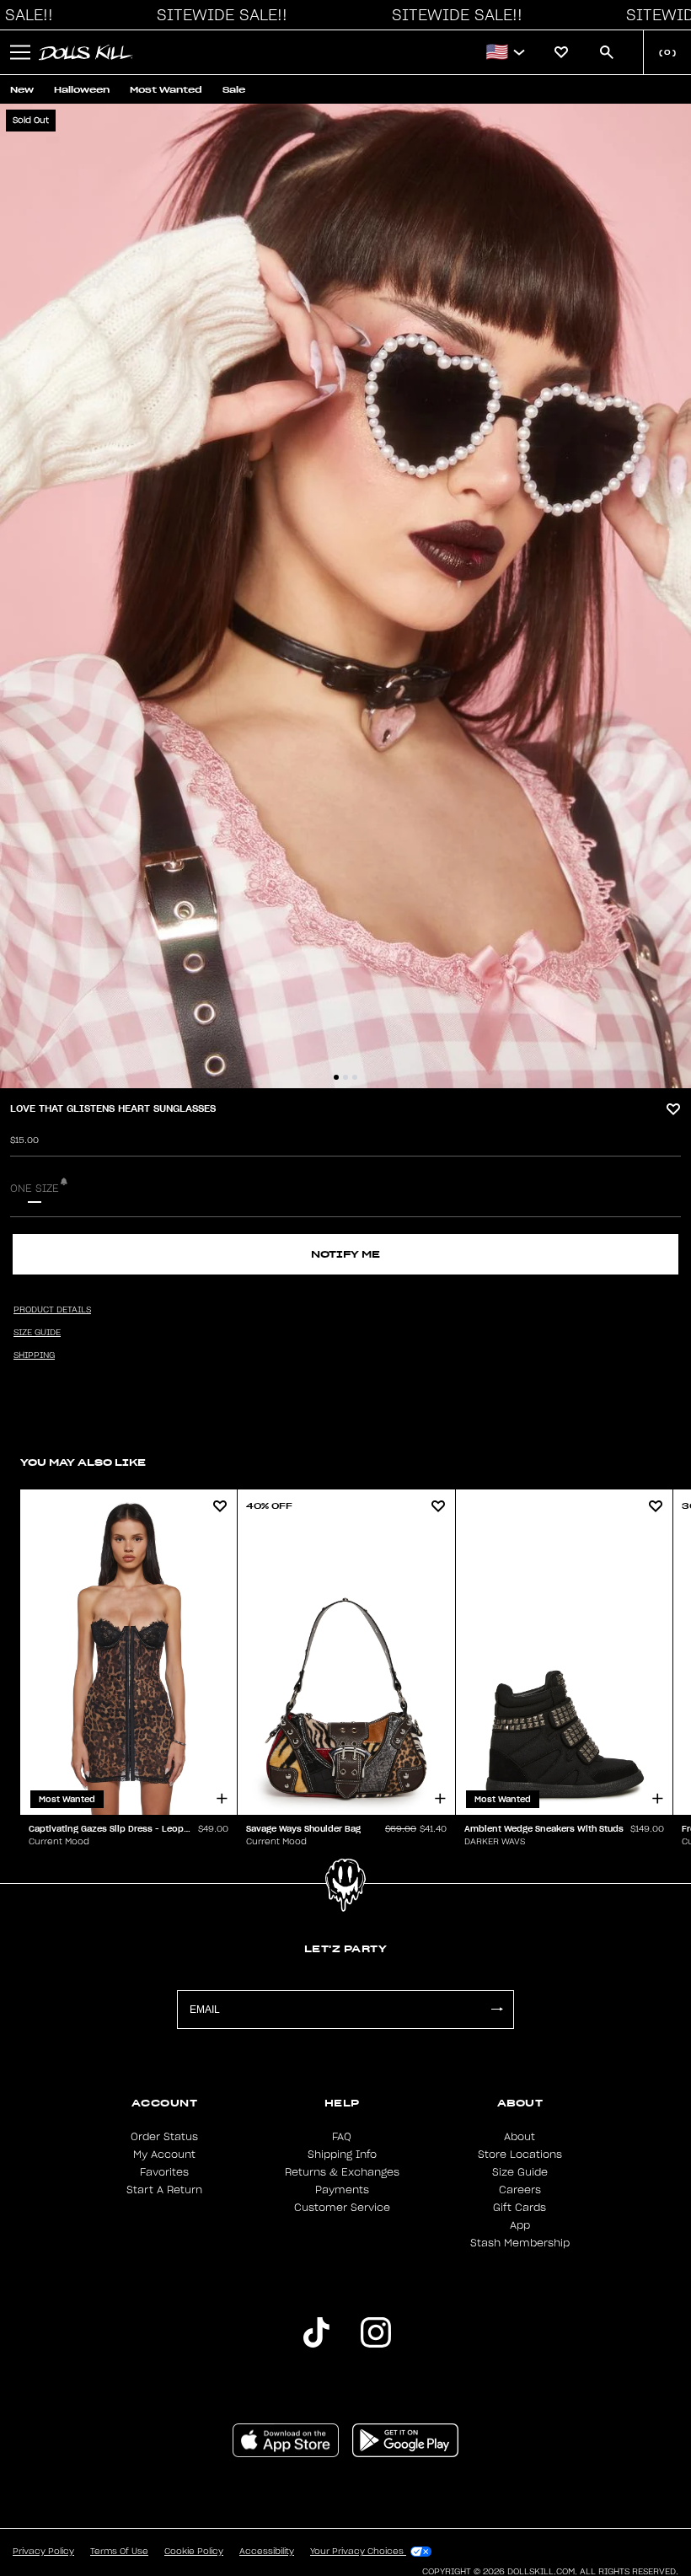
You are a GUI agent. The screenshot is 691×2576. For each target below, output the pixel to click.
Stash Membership (520, 2243)
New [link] (22, 90)
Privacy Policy (43, 2552)
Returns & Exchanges (342, 2172)
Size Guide (520, 2172)
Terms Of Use (119, 2552)
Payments (342, 2190)
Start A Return (164, 2190)
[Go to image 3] (355, 1077)
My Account (164, 2155)
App (520, 2225)
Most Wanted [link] (166, 90)
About (520, 2137)
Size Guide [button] (37, 1333)
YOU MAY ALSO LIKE (83, 1462)
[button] (217, 15)
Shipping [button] (34, 1355)
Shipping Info (342, 2155)
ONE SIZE (35, 1189)
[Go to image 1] (336, 1077)
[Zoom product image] (345, 596)
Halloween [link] (82, 90)
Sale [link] (234, 90)
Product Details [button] (52, 1310)
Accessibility (267, 2552)
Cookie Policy (194, 2552)
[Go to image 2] (345, 1077)
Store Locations (520, 2155)
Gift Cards (520, 2208)
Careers (520, 2190)
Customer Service (342, 2208)
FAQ (342, 2137)
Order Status (164, 2137)
